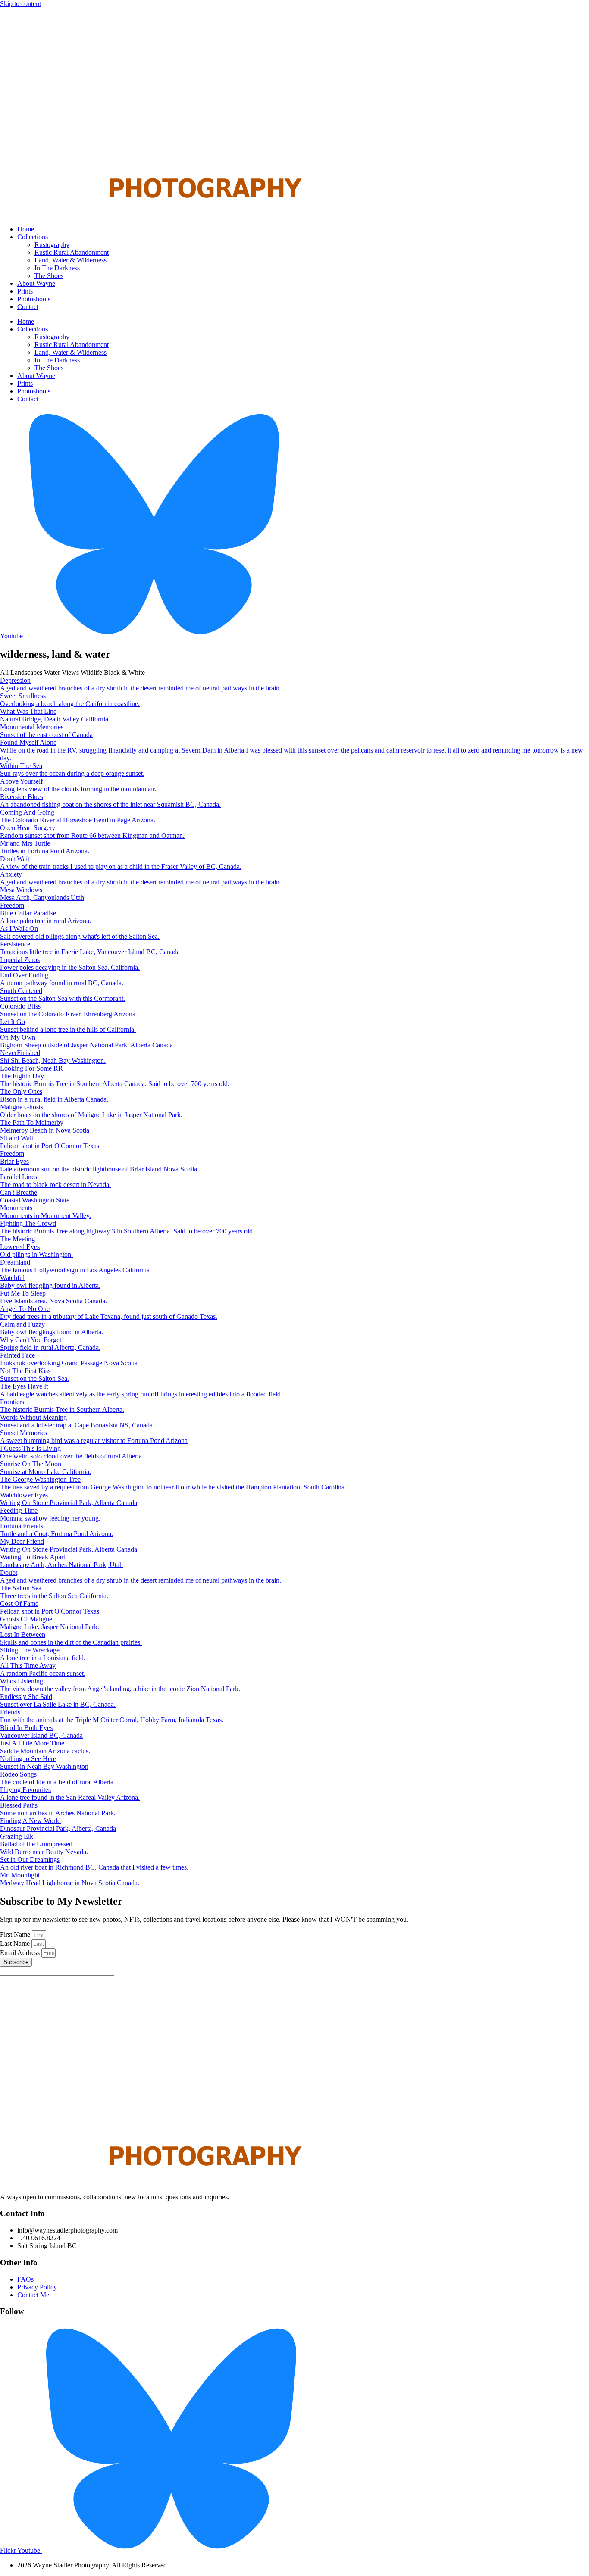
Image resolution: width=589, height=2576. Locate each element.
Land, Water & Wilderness (70, 260)
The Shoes (49, 276)
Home (26, 229)
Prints (25, 291)
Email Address (21, 1953)
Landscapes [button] (27, 673)
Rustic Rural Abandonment (72, 252)
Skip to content (20, 4)
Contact (28, 307)
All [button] (5, 673)
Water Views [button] (62, 673)
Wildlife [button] (92, 673)
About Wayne (36, 283)
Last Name (16, 1944)
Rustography (52, 245)
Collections (33, 237)
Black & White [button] (124, 673)
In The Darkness (57, 268)
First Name (16, 1934)
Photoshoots (34, 299)
